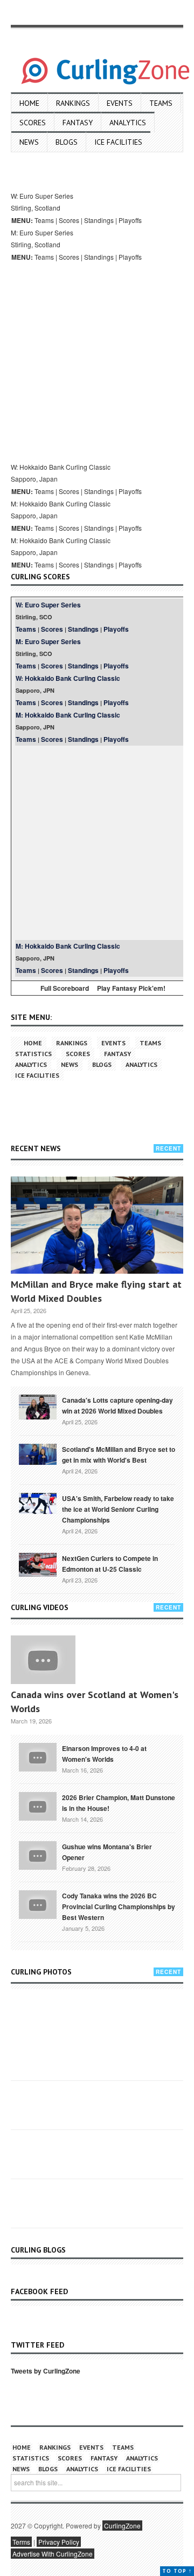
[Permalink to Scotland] (38, 1453)
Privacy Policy (59, 2542)
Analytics (128, 123)
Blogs (67, 142)
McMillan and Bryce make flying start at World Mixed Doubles (96, 1291)
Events (120, 103)
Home (29, 103)
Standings (99, 220)
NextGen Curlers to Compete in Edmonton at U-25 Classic (110, 1564)
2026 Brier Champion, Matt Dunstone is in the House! (119, 1803)
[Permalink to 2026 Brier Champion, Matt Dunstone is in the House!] (38, 1805)
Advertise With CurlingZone (53, 2554)
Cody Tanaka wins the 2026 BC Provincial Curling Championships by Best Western (119, 1906)
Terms (21, 2542)
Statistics (33, 1054)
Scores (33, 123)
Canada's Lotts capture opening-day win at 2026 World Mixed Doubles (117, 1405)
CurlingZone (122, 2526)
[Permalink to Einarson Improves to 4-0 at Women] (38, 1756)
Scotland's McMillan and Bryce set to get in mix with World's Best (119, 1455)
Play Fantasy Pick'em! (131, 988)
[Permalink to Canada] (38, 1406)
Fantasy (78, 123)
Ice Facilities (118, 142)
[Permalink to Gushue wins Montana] (38, 1854)
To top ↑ (177, 2571)
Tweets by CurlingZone (46, 2371)
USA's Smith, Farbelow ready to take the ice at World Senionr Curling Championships (118, 1509)
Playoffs (130, 220)
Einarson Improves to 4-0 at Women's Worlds (104, 1754)
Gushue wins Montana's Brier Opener (107, 1852)
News (29, 142)
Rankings (73, 103)
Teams (161, 103)
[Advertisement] (97, 361)
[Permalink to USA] (38, 1503)
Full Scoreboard (65, 988)
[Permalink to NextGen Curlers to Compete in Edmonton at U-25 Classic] (38, 1564)
